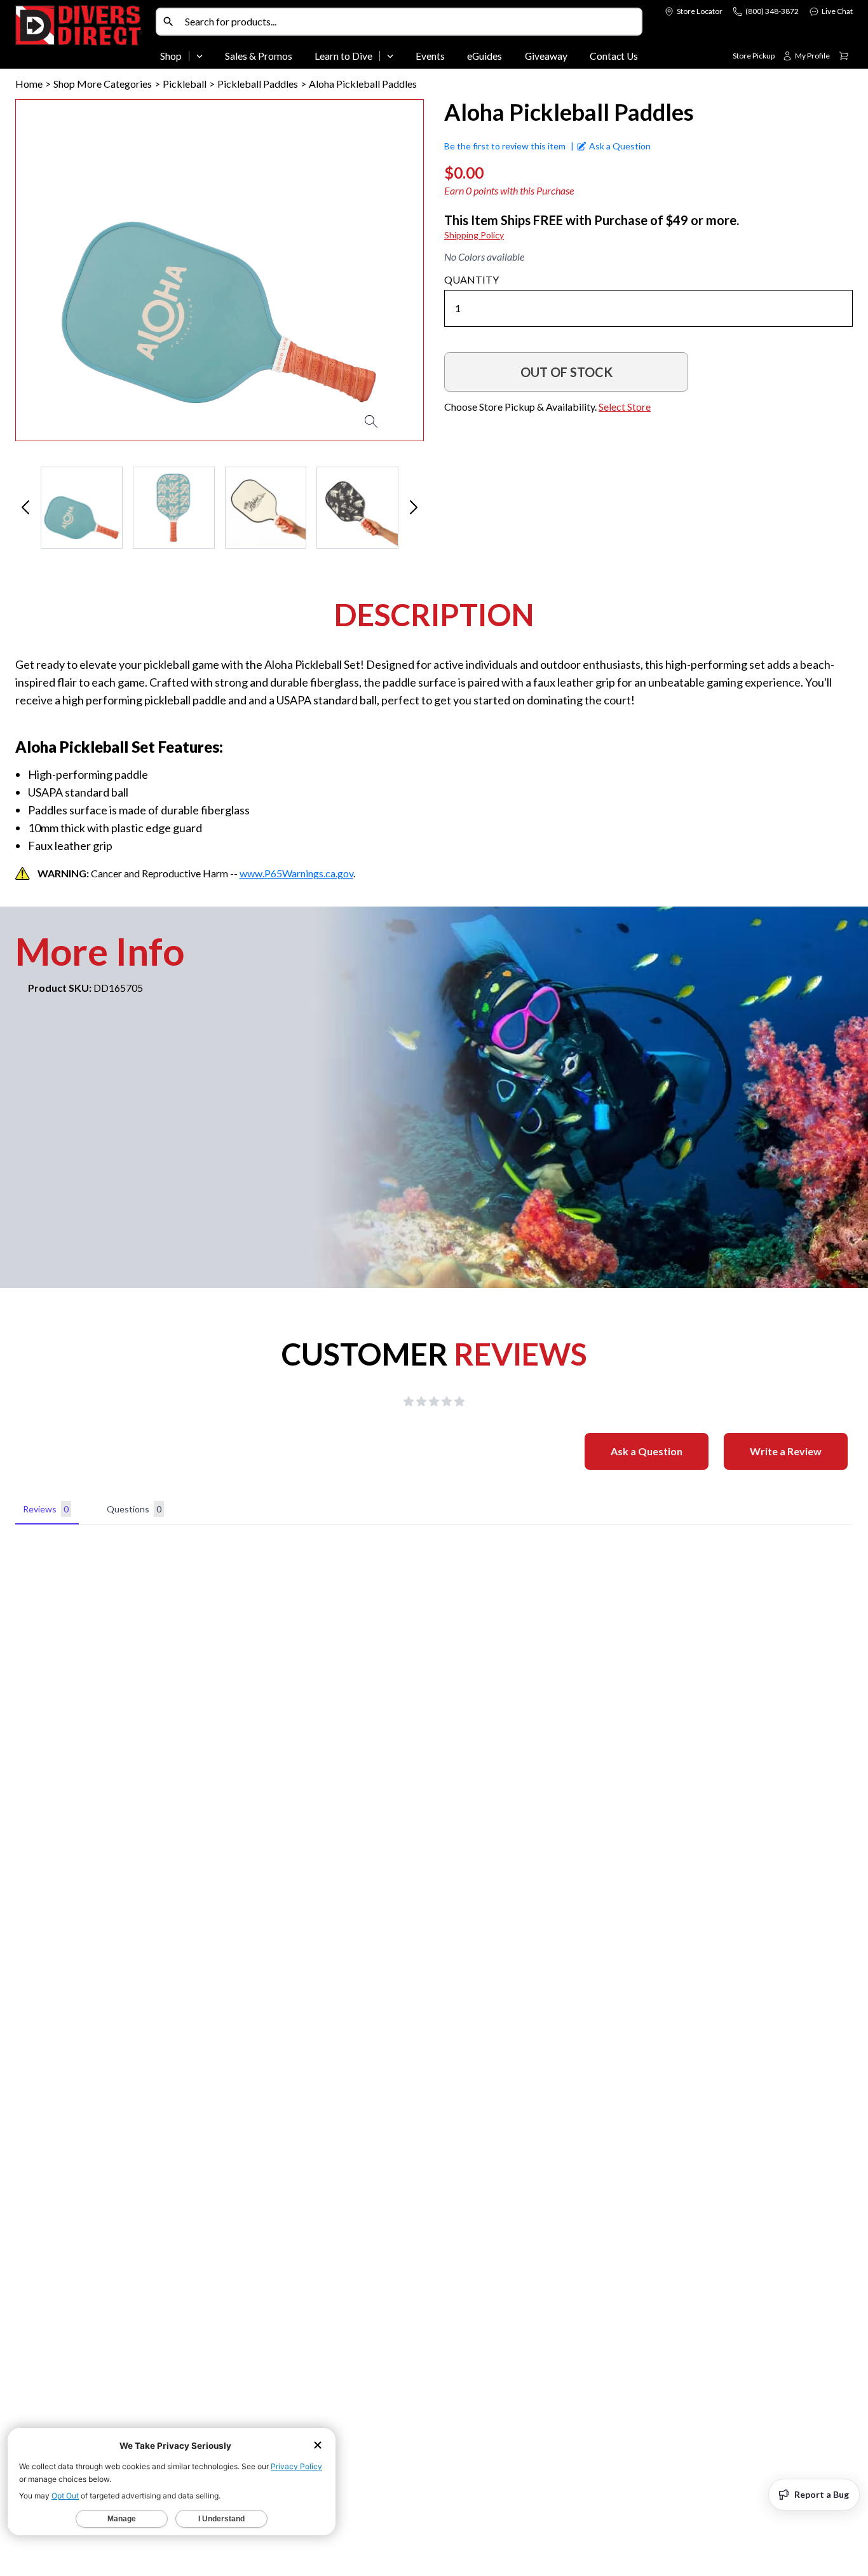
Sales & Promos (259, 56)
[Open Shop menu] (200, 56)
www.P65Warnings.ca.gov (296, 873)
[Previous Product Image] (62, 270)
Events (430, 56)
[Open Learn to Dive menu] (390, 56)
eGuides (485, 56)
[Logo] (83, 37)
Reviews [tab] (46, 1509)
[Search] (168, 22)
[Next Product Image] (377, 270)
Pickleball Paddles (258, 84)
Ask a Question (647, 1451)
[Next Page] (414, 508)
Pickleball (185, 84)
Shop (171, 56)
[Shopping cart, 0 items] (844, 56)
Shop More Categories (103, 84)
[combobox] (410, 22)
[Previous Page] (25, 508)
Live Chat (837, 11)
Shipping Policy (474, 235)
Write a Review (786, 1451)
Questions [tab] (134, 1509)
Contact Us (614, 56)
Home (29, 84)
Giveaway (546, 56)
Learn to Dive (343, 56)
